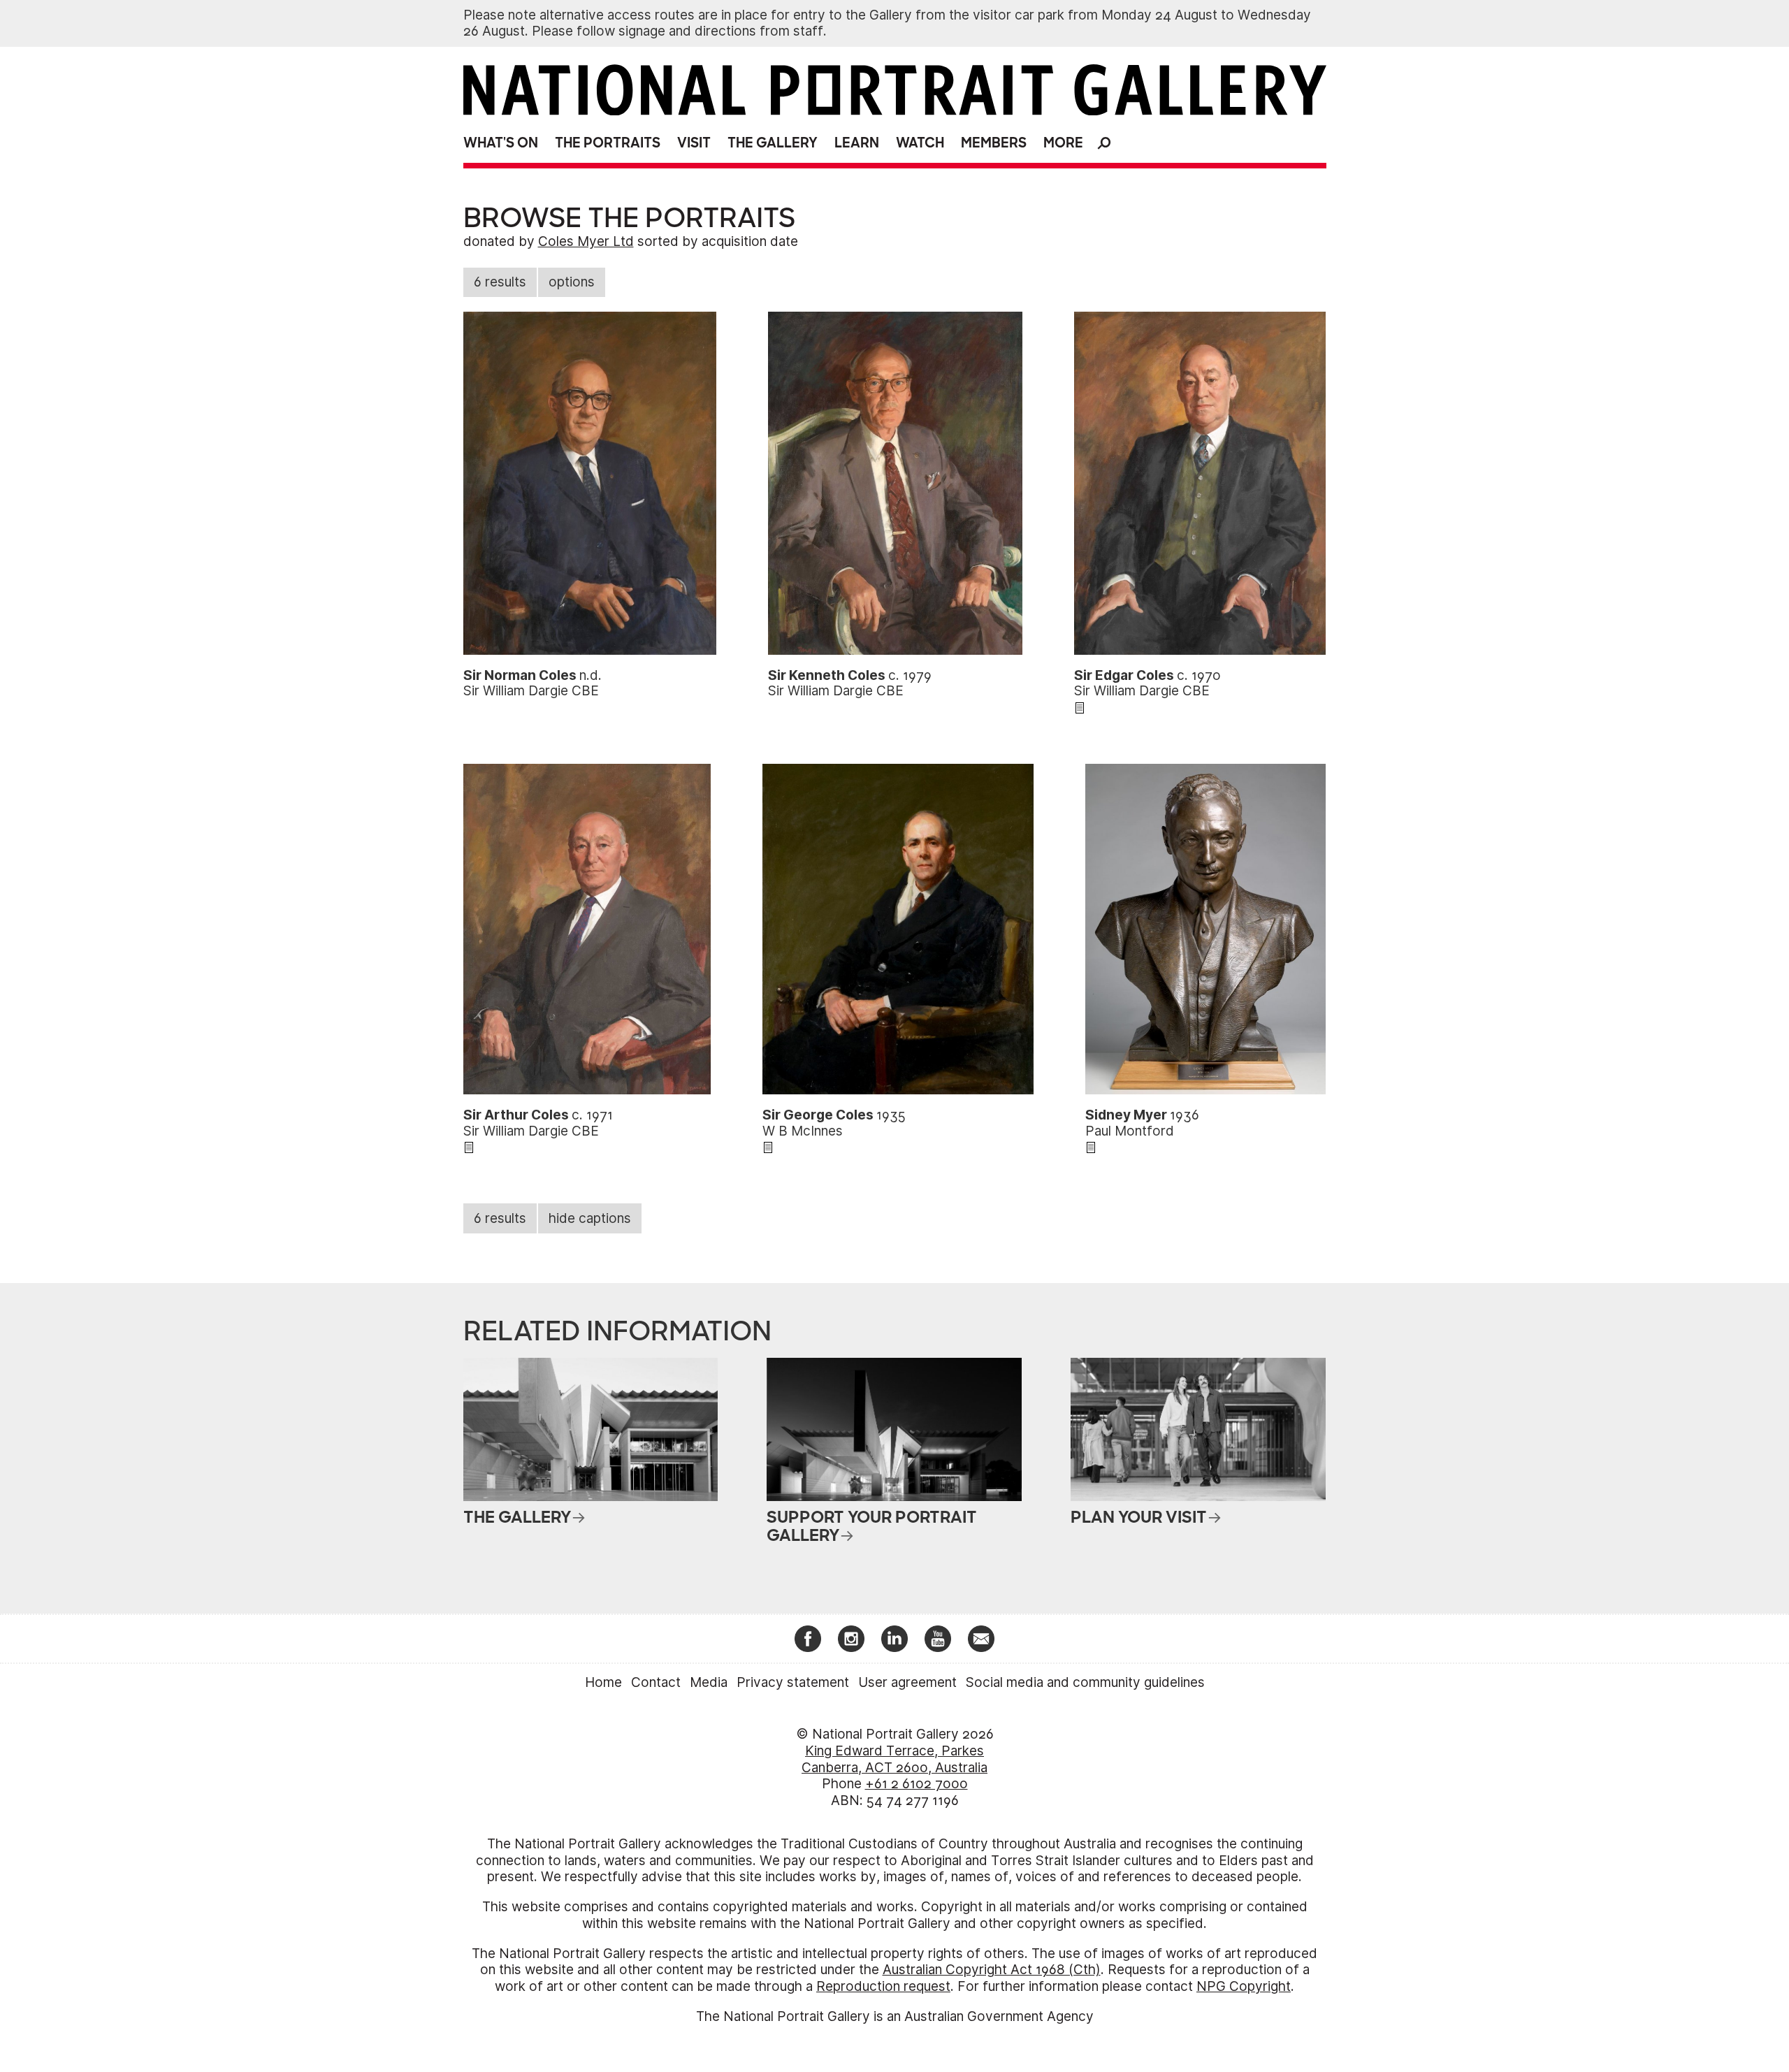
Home (603, 1682)
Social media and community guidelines (1085, 1682)
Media (709, 1682)
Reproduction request (883, 1986)
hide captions (590, 1218)
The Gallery (773, 143)
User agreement (907, 1682)
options (572, 282)
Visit (694, 143)
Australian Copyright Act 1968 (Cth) (992, 1970)
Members (994, 143)
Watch (920, 143)
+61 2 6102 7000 (917, 1784)
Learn (857, 143)
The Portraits (608, 143)
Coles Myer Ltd (586, 241)
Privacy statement (793, 1682)
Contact (656, 1682)
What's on (501, 143)
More (1063, 143)
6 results (500, 282)
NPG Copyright (1244, 1986)
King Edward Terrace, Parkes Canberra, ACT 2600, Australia (894, 1759)
